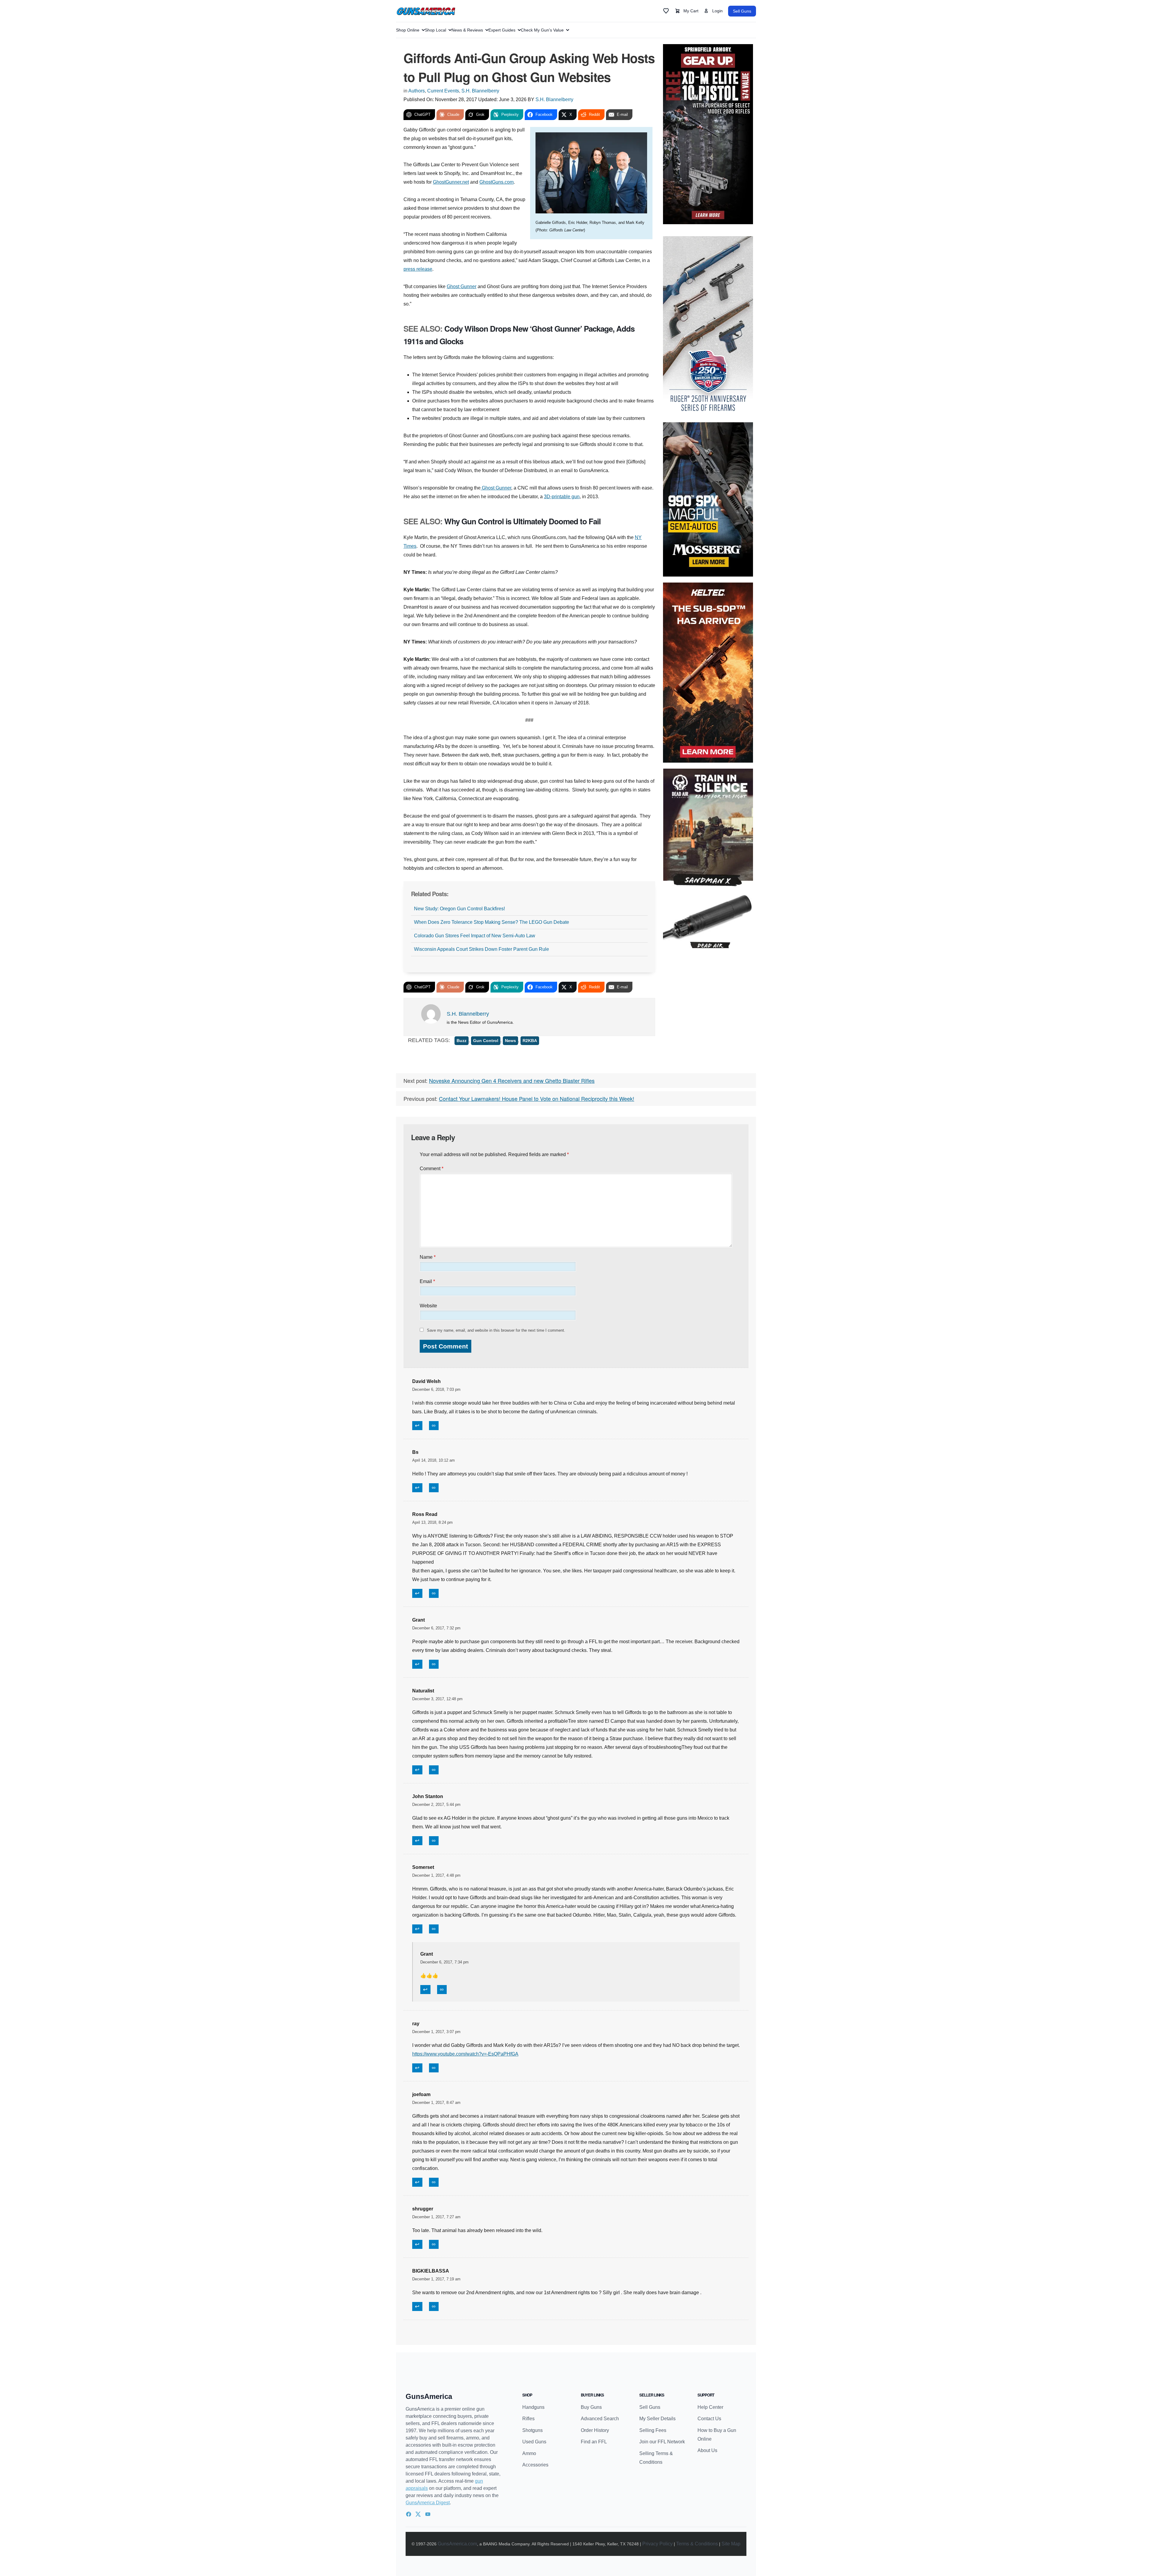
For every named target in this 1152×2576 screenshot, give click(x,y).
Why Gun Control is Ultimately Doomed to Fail (522, 521)
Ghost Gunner (462, 286)
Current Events (443, 91)
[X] (418, 2514)
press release (418, 269)
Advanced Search (600, 2419)
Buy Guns (591, 2407)
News (510, 1041)
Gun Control (486, 1041)
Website (428, 1306)
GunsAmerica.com (457, 2544)
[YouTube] (428, 2514)
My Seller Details (657, 2419)
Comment (432, 1169)
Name (428, 1257)
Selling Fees (653, 2430)
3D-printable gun (562, 497)
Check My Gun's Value (542, 30)
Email (427, 1281)
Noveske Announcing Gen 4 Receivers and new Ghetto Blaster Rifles (512, 1080)
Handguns (533, 2407)
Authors (417, 91)
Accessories (535, 2465)
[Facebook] (409, 2514)
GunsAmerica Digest (428, 2503)
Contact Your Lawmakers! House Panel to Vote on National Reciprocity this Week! (537, 1098)
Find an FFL (594, 2442)
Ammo (529, 2453)
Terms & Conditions (697, 2544)
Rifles (528, 2419)
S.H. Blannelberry (480, 91)
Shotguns (532, 2430)
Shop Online (408, 30)
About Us (707, 2450)
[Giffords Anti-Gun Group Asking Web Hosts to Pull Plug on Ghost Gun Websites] (591, 173)
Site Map (731, 2544)
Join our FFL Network (662, 2442)
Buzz (462, 1041)
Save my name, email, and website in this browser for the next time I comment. (496, 1330)
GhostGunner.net (451, 182)
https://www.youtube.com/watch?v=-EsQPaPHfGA (465, 2054)
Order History (595, 2430)
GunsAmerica (429, 2396)
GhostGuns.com (496, 182)
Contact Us (709, 2419)
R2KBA (530, 1041)
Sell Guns (742, 11)
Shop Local (435, 30)
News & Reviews (467, 30)
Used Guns (534, 2442)
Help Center (710, 2407)
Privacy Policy (657, 2544)
